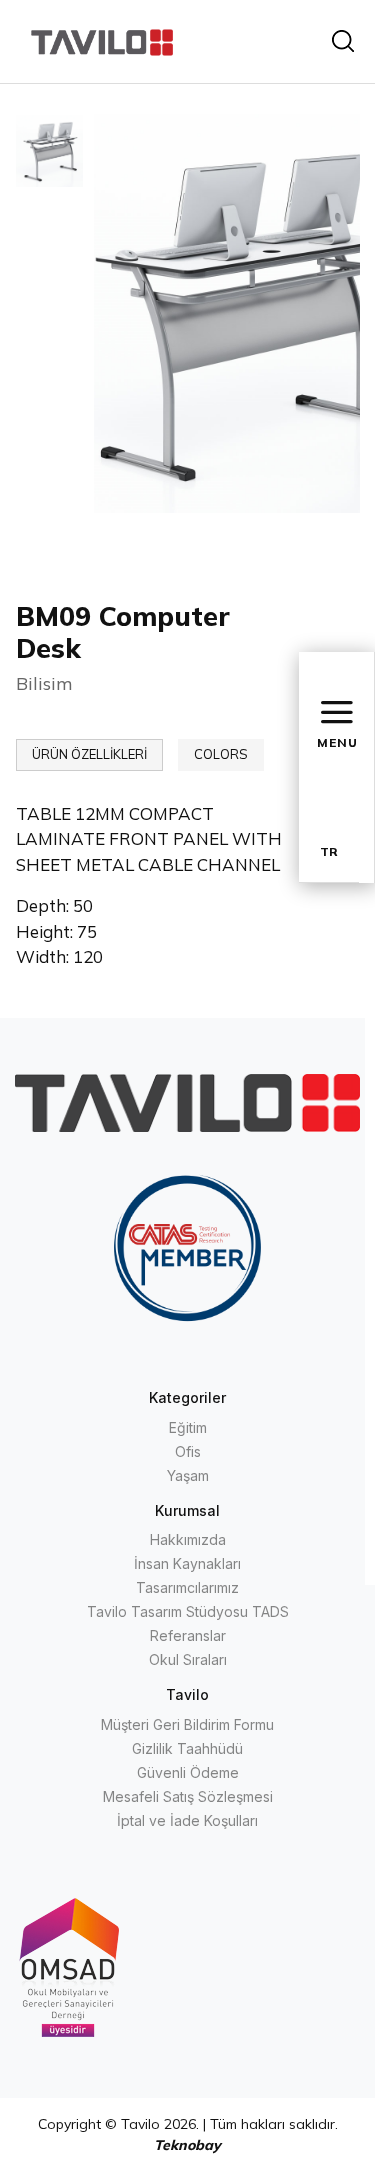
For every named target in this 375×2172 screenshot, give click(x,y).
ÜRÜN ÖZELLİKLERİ (89, 754)
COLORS (221, 754)
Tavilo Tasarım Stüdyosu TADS (188, 1611)
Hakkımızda (188, 1539)
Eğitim (188, 1427)
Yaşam (188, 1475)
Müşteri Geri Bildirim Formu (187, 1724)
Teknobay (187, 2145)
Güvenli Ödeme (188, 1772)
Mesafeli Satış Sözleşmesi (188, 1796)
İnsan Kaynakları (187, 1563)
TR (329, 851)
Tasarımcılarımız (187, 1587)
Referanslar (188, 1635)
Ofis (188, 1451)
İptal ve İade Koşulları (187, 1820)
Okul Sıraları (188, 1659)
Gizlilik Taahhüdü (187, 1748)
